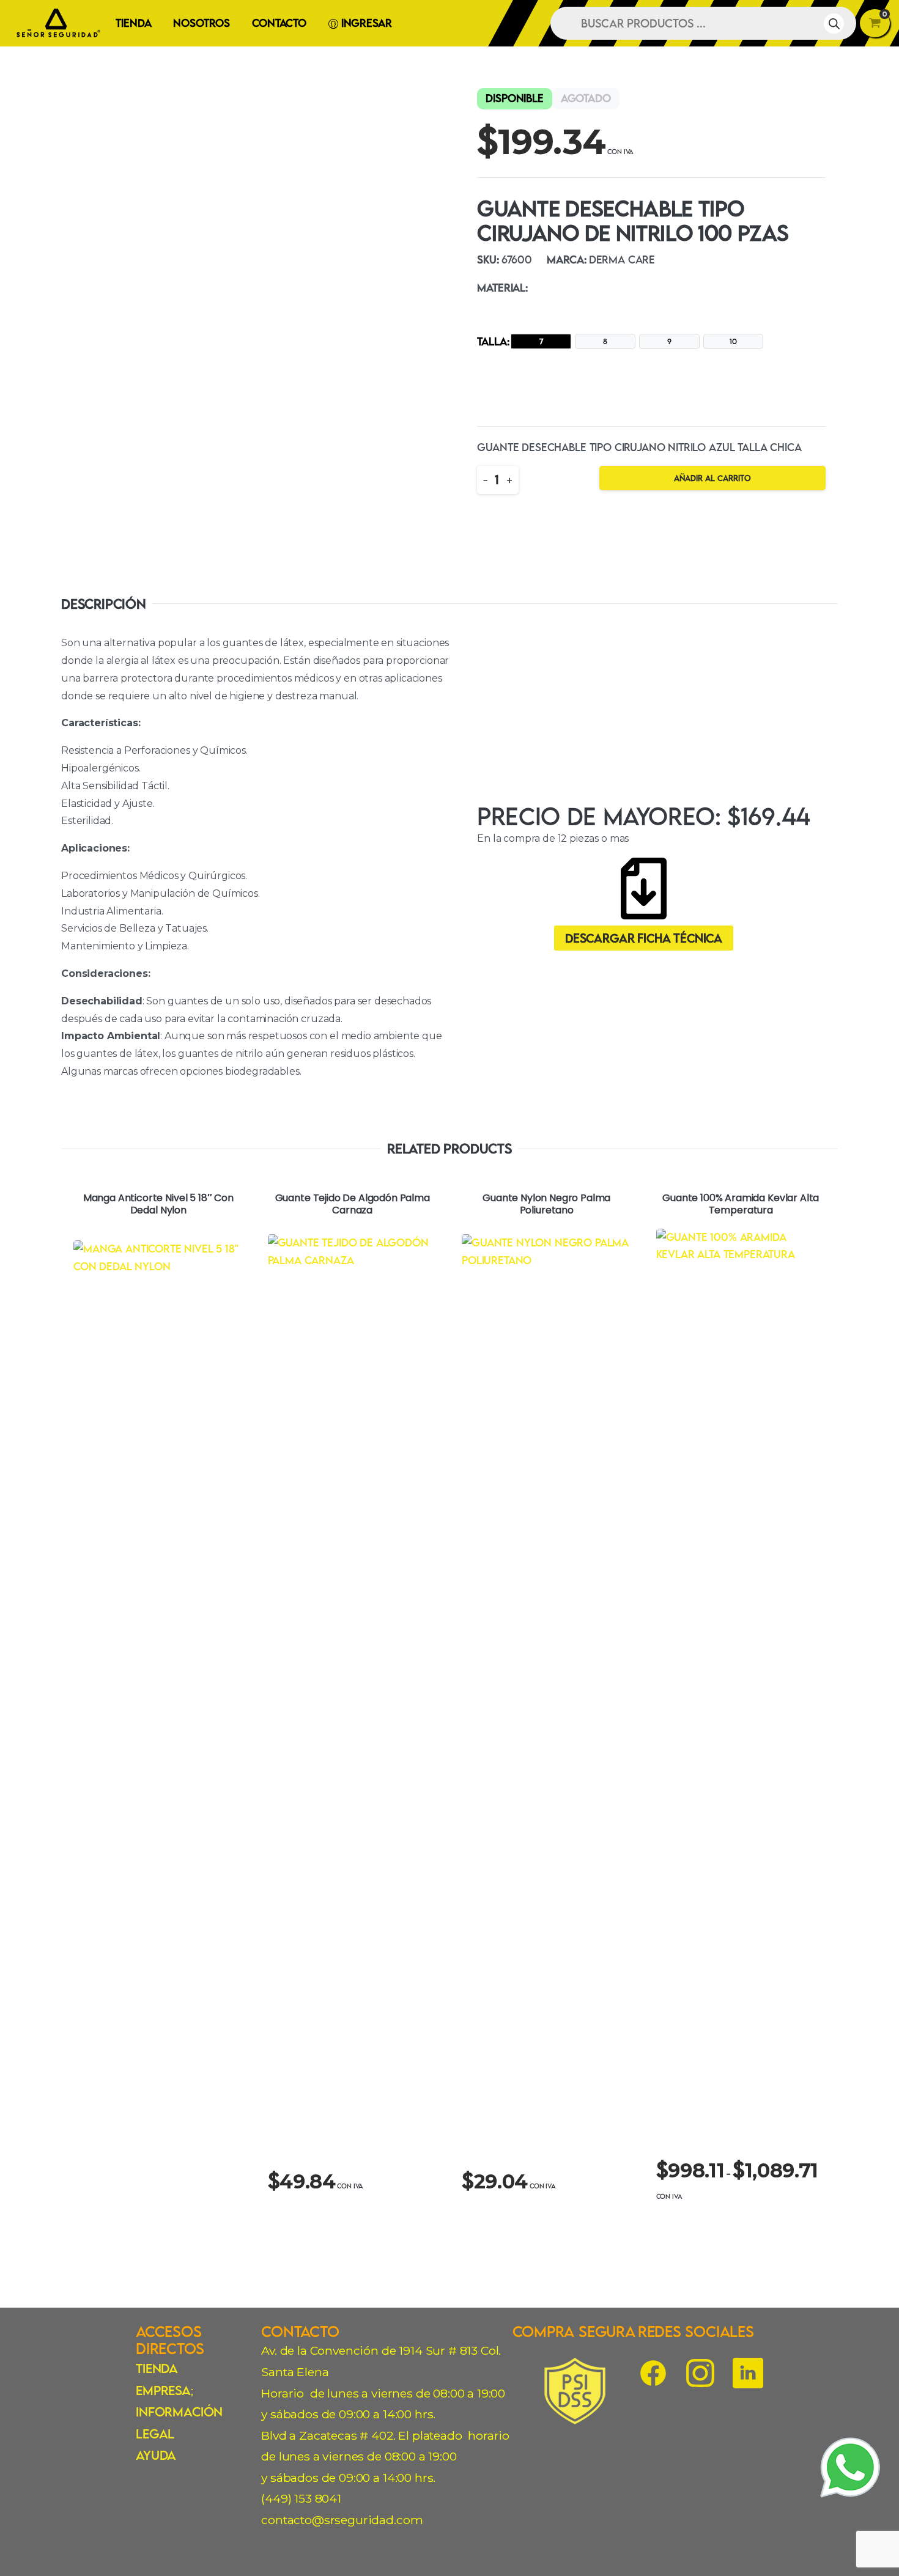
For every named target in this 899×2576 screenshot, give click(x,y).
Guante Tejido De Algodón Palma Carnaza (353, 1205)
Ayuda (156, 2455)
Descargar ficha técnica (644, 938)
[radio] (541, 341)
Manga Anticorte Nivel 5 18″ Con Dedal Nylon (158, 1205)
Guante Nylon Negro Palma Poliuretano (546, 1205)
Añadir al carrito (712, 478)
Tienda (157, 2368)
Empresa (163, 2390)
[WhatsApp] (851, 2467)
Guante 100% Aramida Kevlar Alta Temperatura (741, 1205)
